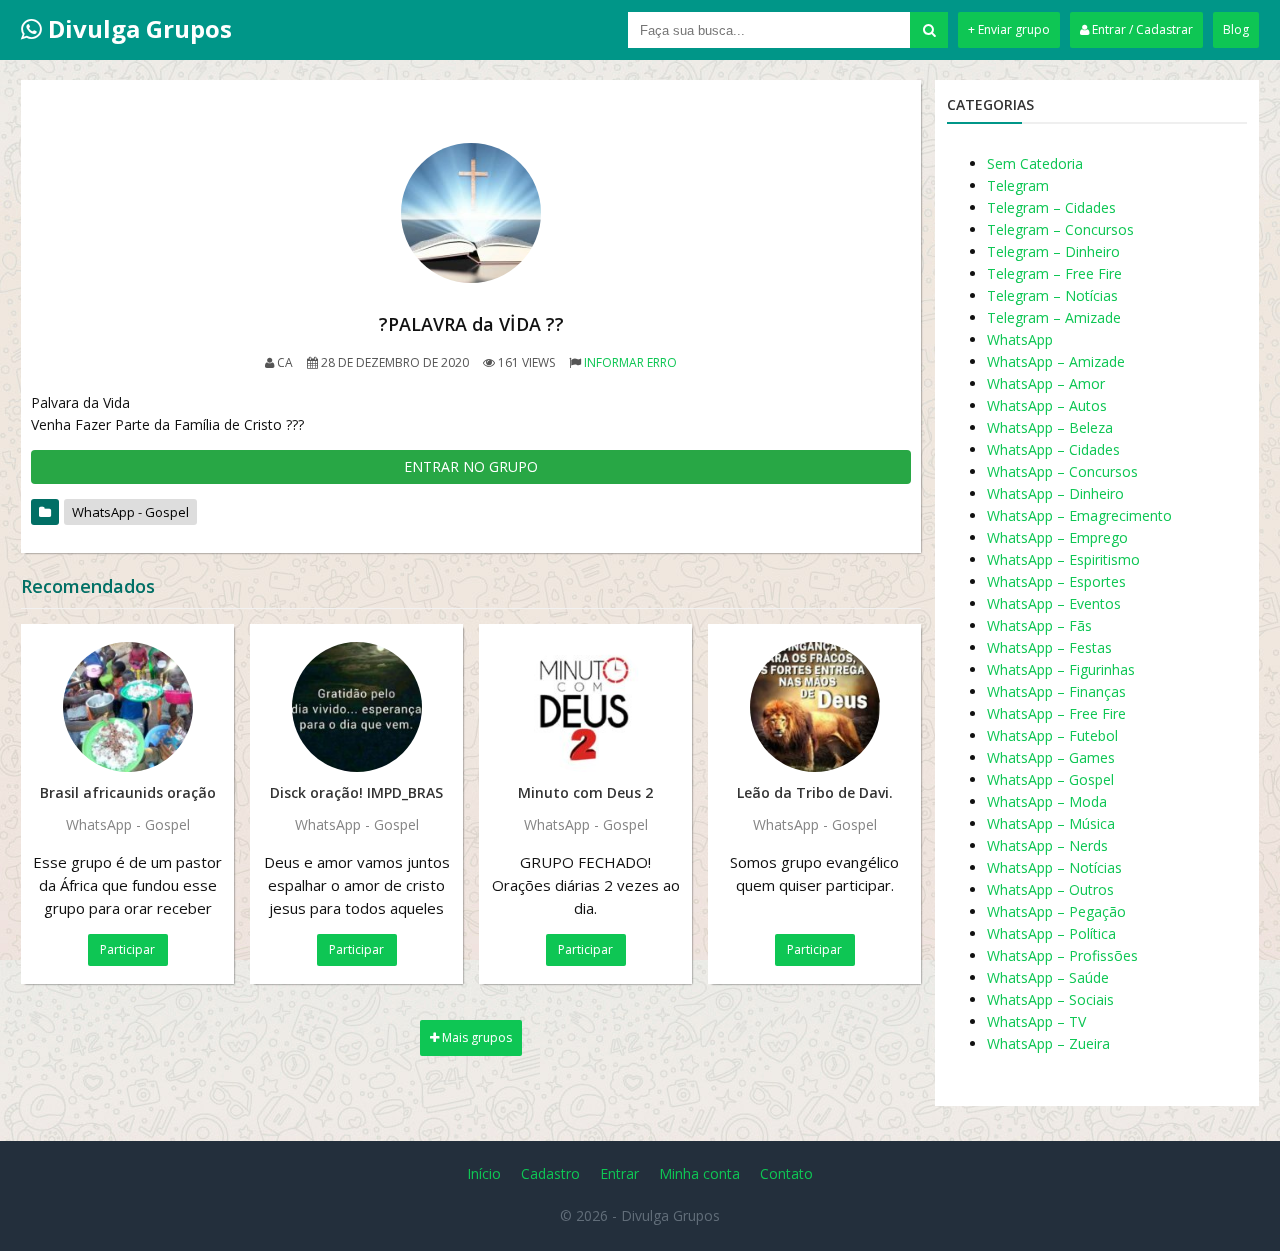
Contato (786, 1173)
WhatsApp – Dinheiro (1055, 493)
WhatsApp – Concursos (1062, 471)
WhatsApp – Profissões (1062, 955)
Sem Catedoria (1035, 163)
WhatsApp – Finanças (1056, 691)
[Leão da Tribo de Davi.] (814, 707)
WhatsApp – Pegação (1056, 911)
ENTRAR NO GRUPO (471, 466)
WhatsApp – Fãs (1039, 625)
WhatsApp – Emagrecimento (1079, 515)
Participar (127, 949)
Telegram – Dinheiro (1053, 251)
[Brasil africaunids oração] (127, 707)
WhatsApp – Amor (1046, 383)
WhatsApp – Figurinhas (1061, 669)
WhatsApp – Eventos (1054, 603)
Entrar (619, 1173)
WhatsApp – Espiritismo (1063, 559)
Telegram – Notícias (1052, 295)
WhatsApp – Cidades (1053, 449)
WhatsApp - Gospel (130, 512)
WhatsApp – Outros (1050, 889)
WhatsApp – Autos (1047, 405)
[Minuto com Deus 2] (585, 707)
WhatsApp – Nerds (1047, 845)
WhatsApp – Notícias (1054, 867)
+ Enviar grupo (1009, 29)
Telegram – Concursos (1060, 229)
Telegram (1018, 185)
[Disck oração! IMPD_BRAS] (356, 707)
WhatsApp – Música (1051, 823)
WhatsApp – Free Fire (1056, 713)
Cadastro (550, 1173)
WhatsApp (1020, 339)
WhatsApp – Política (1051, 933)
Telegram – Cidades (1051, 207)
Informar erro (630, 362)
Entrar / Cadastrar (1141, 29)
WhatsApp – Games (1051, 757)
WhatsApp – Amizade (1056, 361)
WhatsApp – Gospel (1050, 779)
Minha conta (699, 1173)
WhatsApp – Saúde (1048, 977)
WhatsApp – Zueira (1048, 1043)
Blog (1236, 29)
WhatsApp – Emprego (1057, 537)
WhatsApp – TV (1036, 1021)
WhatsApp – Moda (1047, 801)
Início (484, 1173)
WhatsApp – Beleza (1050, 427)
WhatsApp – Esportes (1056, 581)
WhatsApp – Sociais (1050, 999)
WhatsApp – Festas (1049, 647)
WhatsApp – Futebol (1052, 735)
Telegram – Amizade (1054, 317)
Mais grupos (475, 1037)
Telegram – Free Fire (1054, 273)
